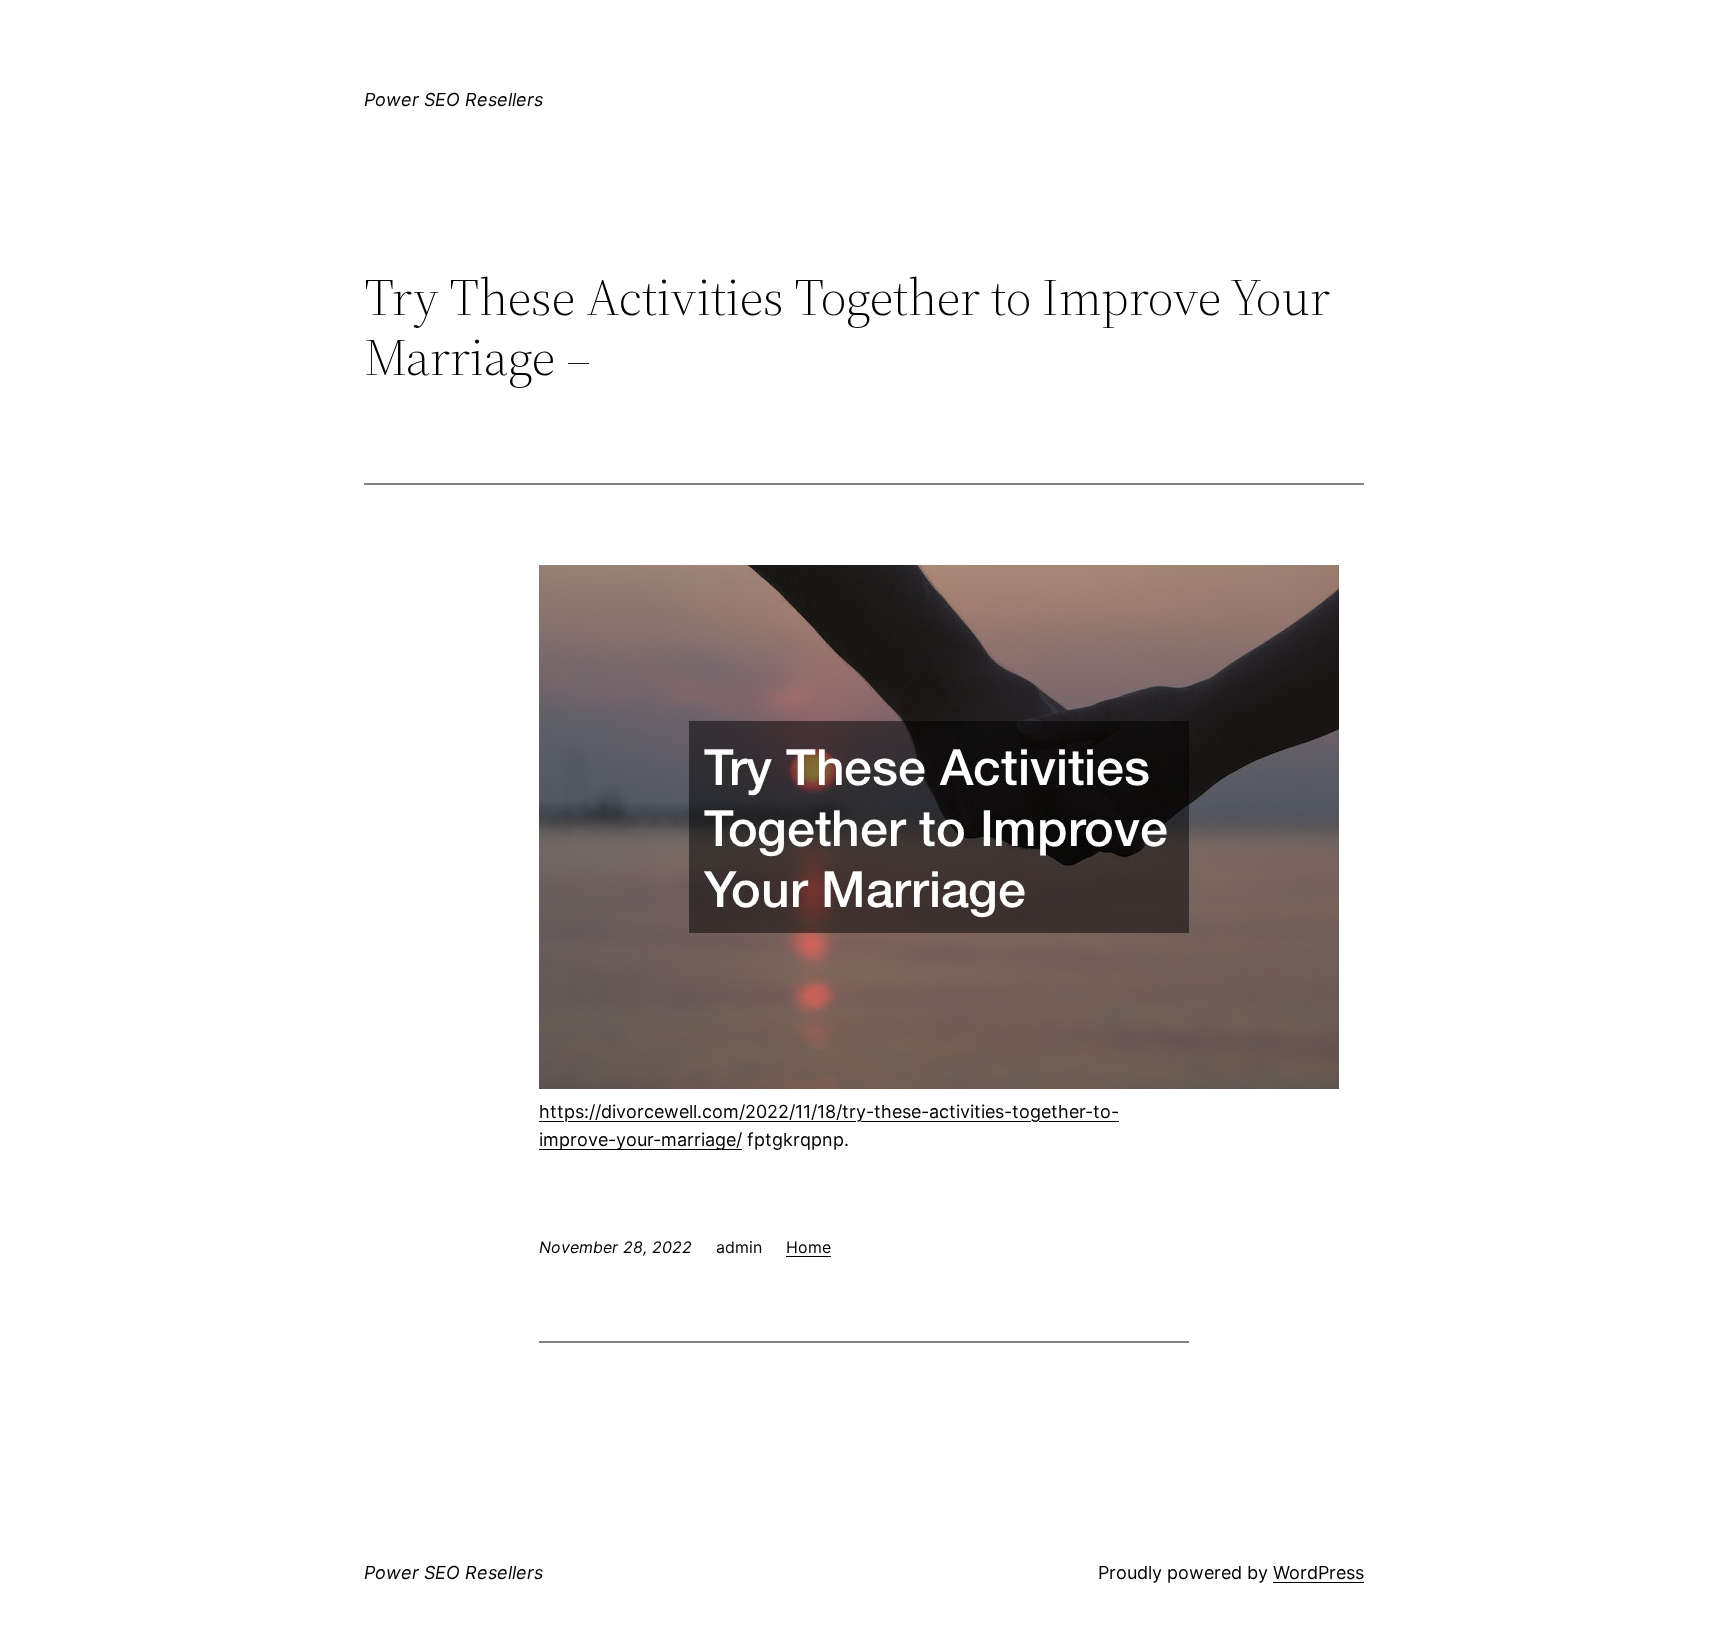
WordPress (1318, 1572)
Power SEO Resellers (453, 99)
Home (808, 1247)
